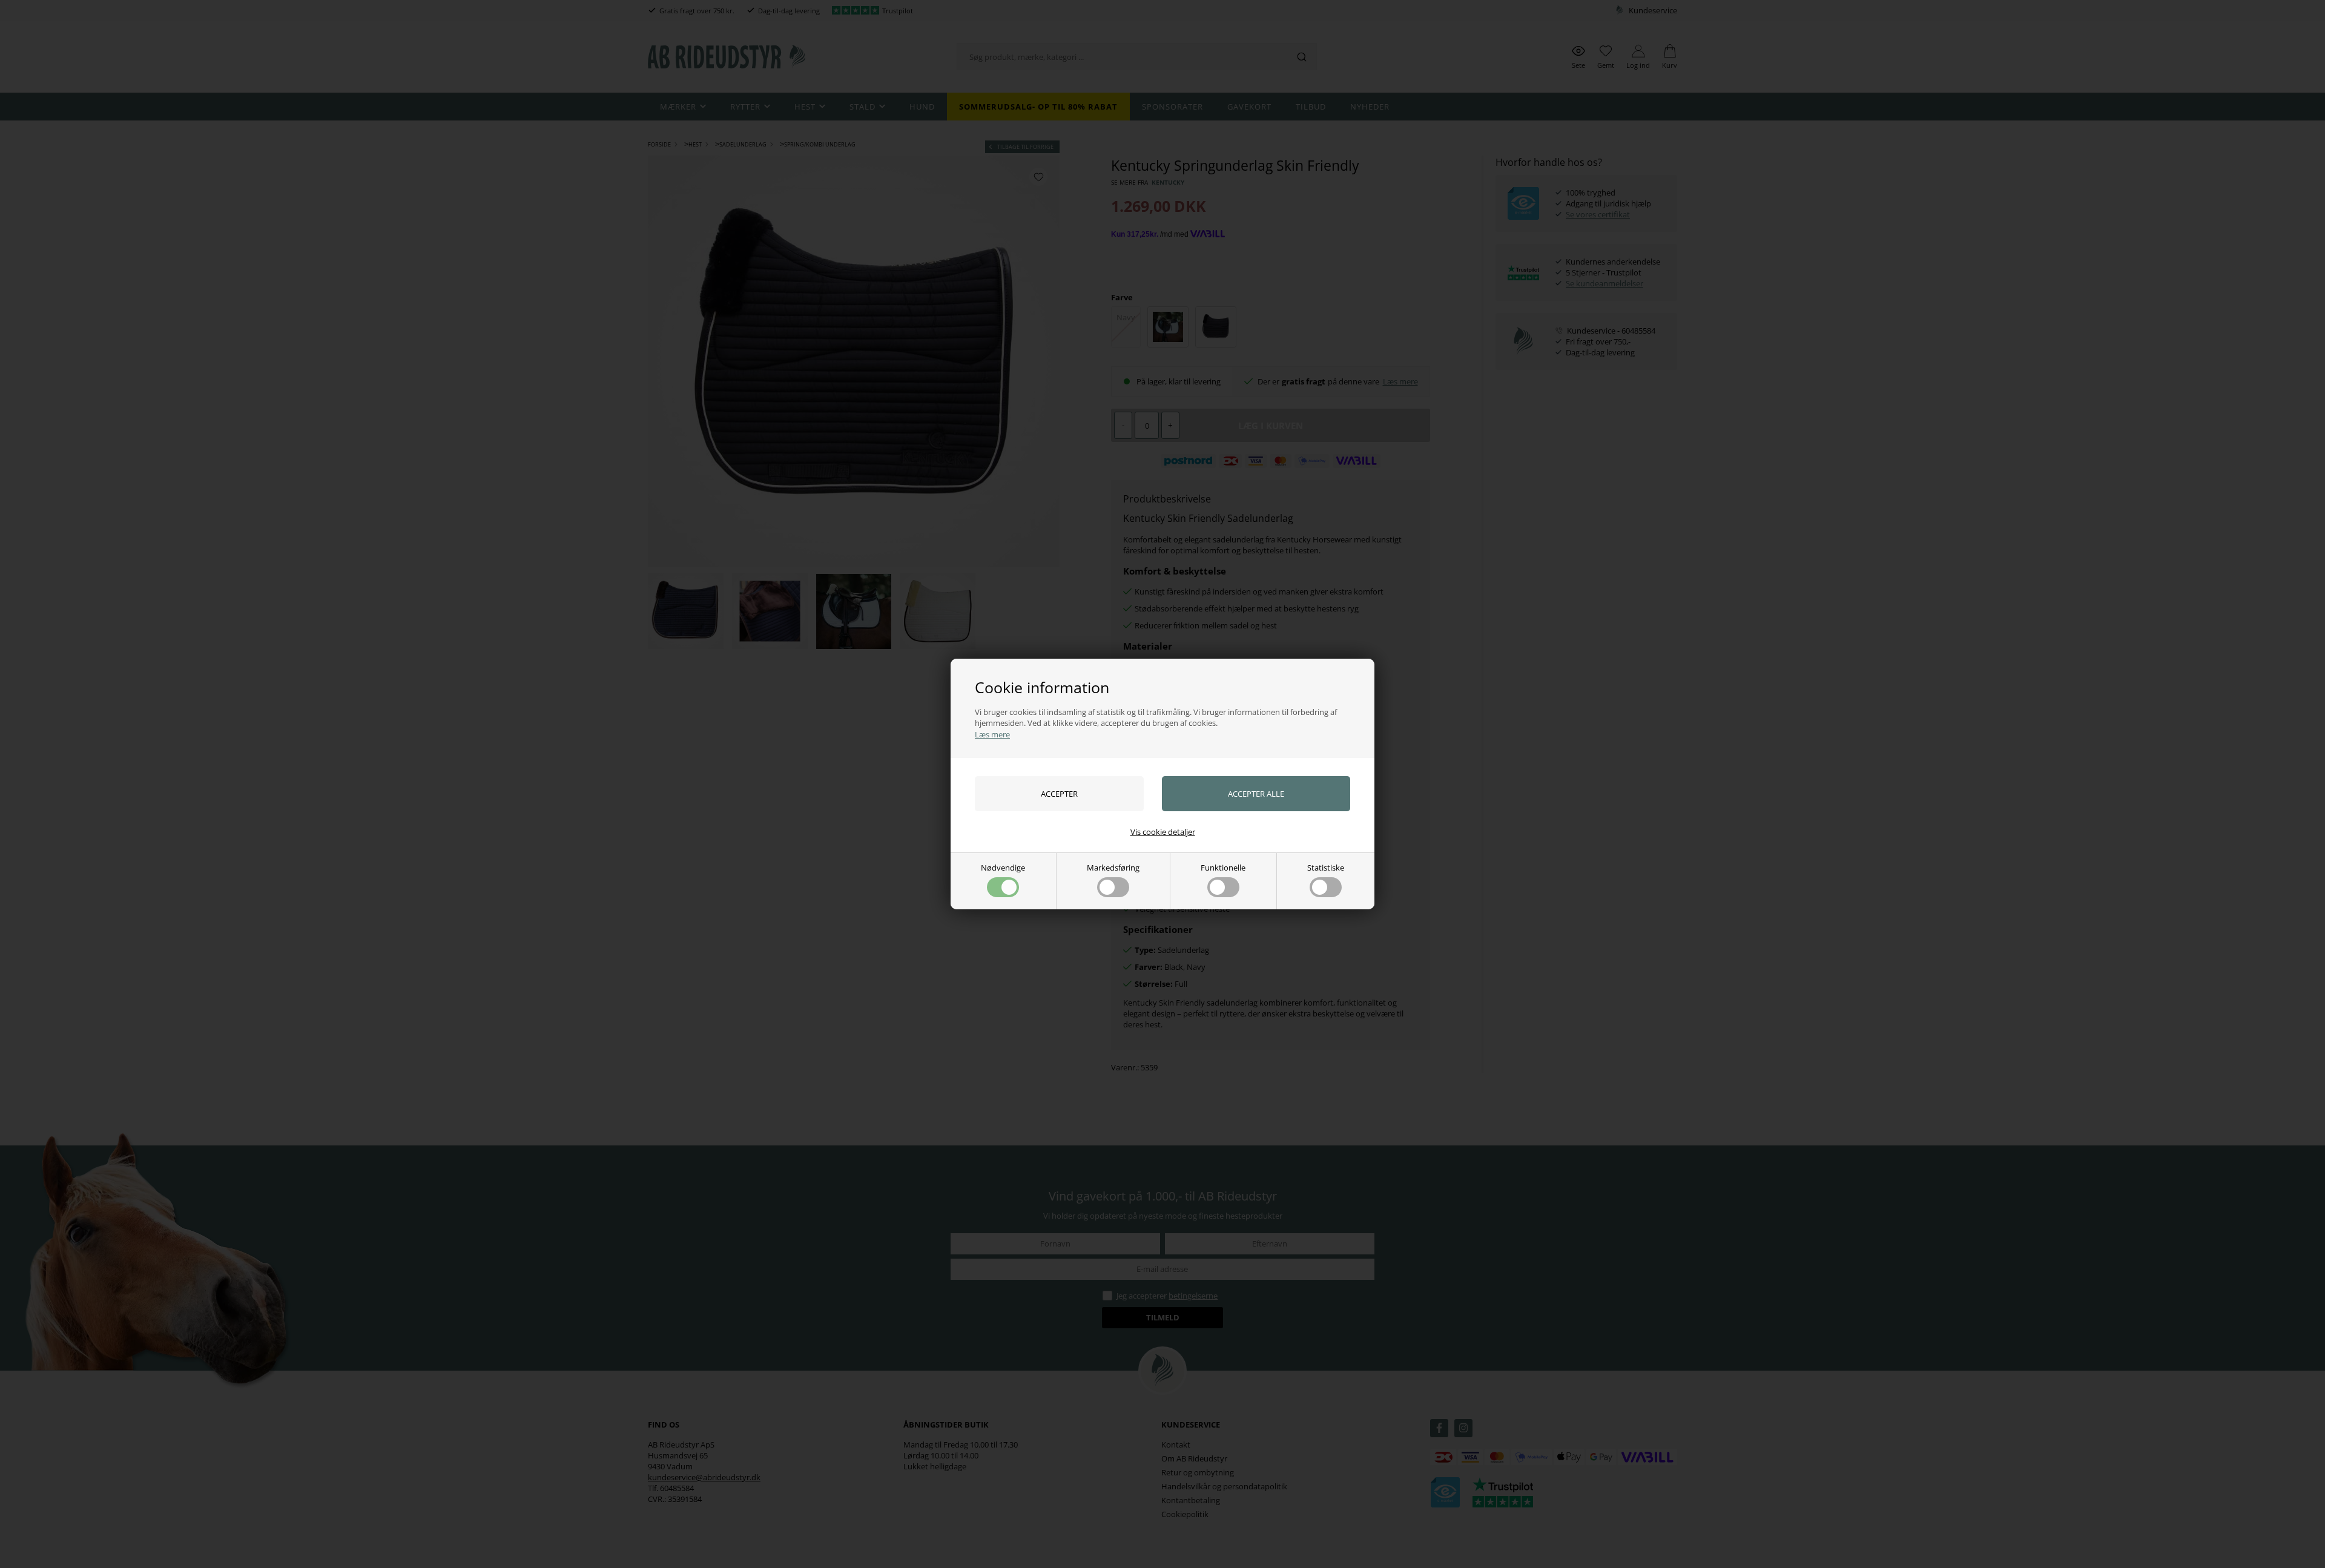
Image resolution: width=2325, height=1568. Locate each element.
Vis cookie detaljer (1163, 832)
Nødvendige (1003, 868)
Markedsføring (1113, 868)
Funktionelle (1223, 868)
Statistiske (1326, 868)
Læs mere (992, 734)
